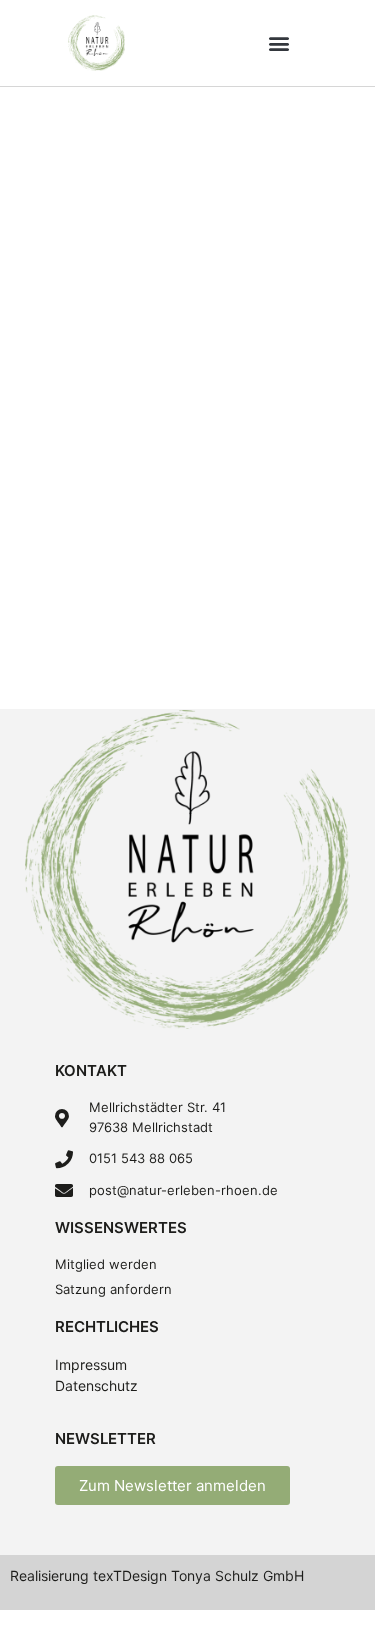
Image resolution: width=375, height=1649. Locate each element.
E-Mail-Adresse (67, 370)
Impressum (91, 1364)
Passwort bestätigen (85, 542)
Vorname (42, 198)
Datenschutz (96, 1385)
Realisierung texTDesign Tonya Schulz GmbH (157, 1575)
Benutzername (63, 113)
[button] (278, 42)
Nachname (49, 284)
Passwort (44, 456)
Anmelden (280, 655)
